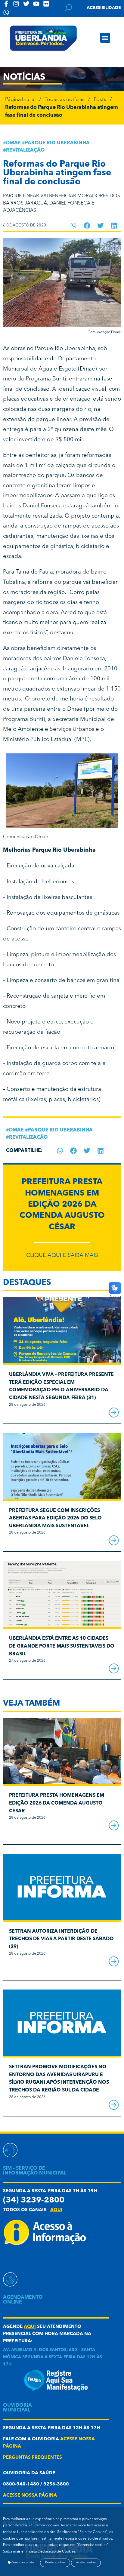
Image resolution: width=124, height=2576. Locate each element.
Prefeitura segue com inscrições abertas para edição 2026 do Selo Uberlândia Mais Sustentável (55, 1518)
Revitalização (25, 150)
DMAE (13, 143)
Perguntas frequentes (33, 2458)
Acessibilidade (104, 8)
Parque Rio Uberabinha (57, 143)
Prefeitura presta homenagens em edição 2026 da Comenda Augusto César (62, 1205)
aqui (56, 2210)
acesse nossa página (30, 2496)
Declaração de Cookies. (57, 2552)
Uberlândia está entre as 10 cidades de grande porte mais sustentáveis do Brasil (62, 1646)
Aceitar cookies (86, 2563)
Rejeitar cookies (55, 2563)
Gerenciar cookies (23, 2563)
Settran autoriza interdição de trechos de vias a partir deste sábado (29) (61, 1939)
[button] (105, 38)
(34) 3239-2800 (34, 2201)
